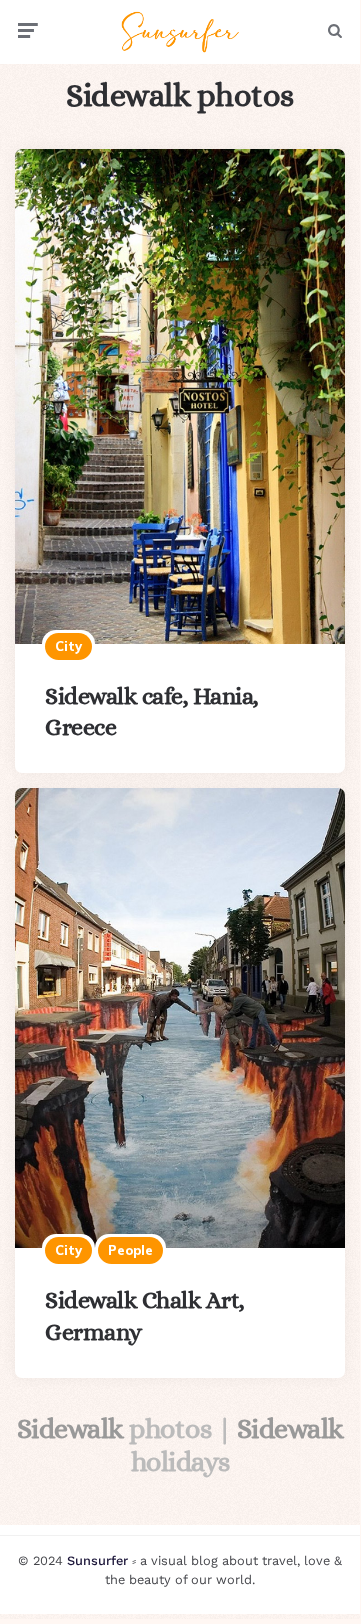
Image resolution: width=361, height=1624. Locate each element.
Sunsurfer (97, 1560)
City (68, 646)
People (130, 1250)
